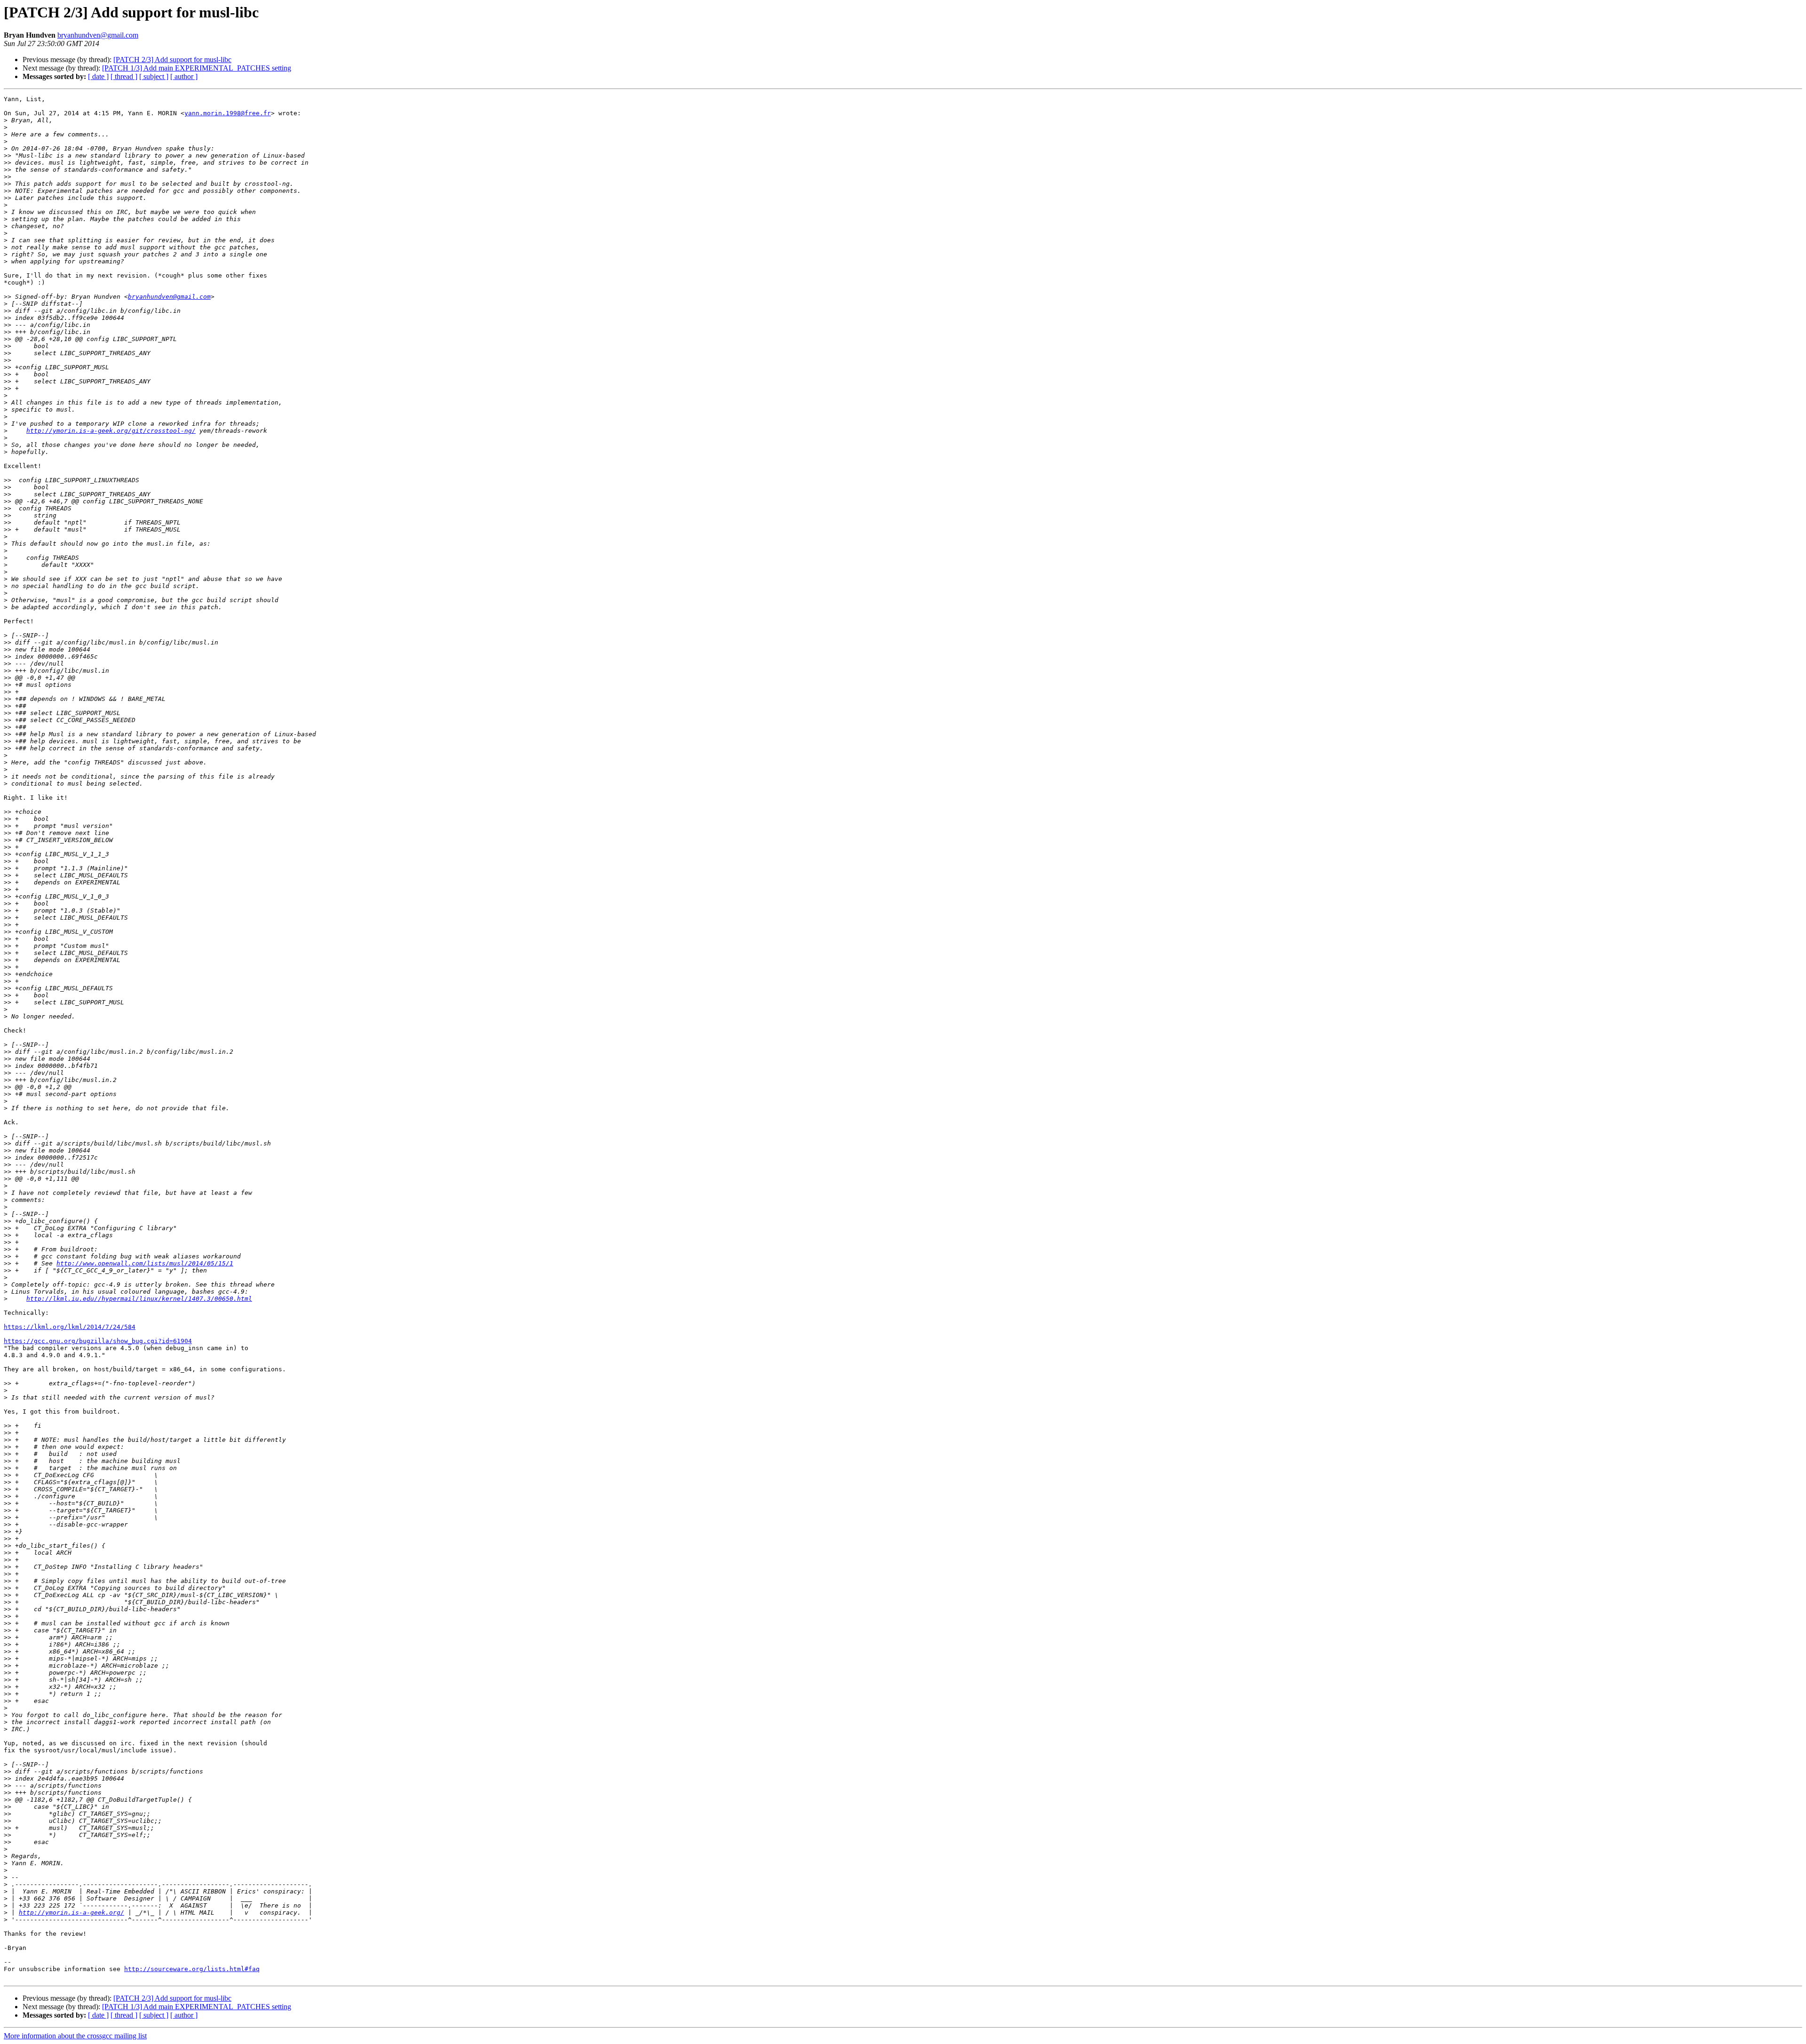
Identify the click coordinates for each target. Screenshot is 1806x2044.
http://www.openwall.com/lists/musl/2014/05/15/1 (145, 1263)
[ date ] (98, 76)
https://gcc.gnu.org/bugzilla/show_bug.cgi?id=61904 (98, 1341)
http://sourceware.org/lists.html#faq (192, 1969)
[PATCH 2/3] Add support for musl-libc (172, 60)
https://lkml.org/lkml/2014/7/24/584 (70, 1327)
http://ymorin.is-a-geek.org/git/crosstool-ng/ (111, 431)
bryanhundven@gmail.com (98, 35)
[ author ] (184, 76)
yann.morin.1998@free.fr (228, 113)
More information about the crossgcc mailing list (75, 2036)
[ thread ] (124, 76)
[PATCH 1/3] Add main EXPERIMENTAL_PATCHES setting (197, 68)
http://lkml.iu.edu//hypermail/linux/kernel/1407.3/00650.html (139, 1299)
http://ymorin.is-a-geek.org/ (71, 1913)
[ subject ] (154, 76)
